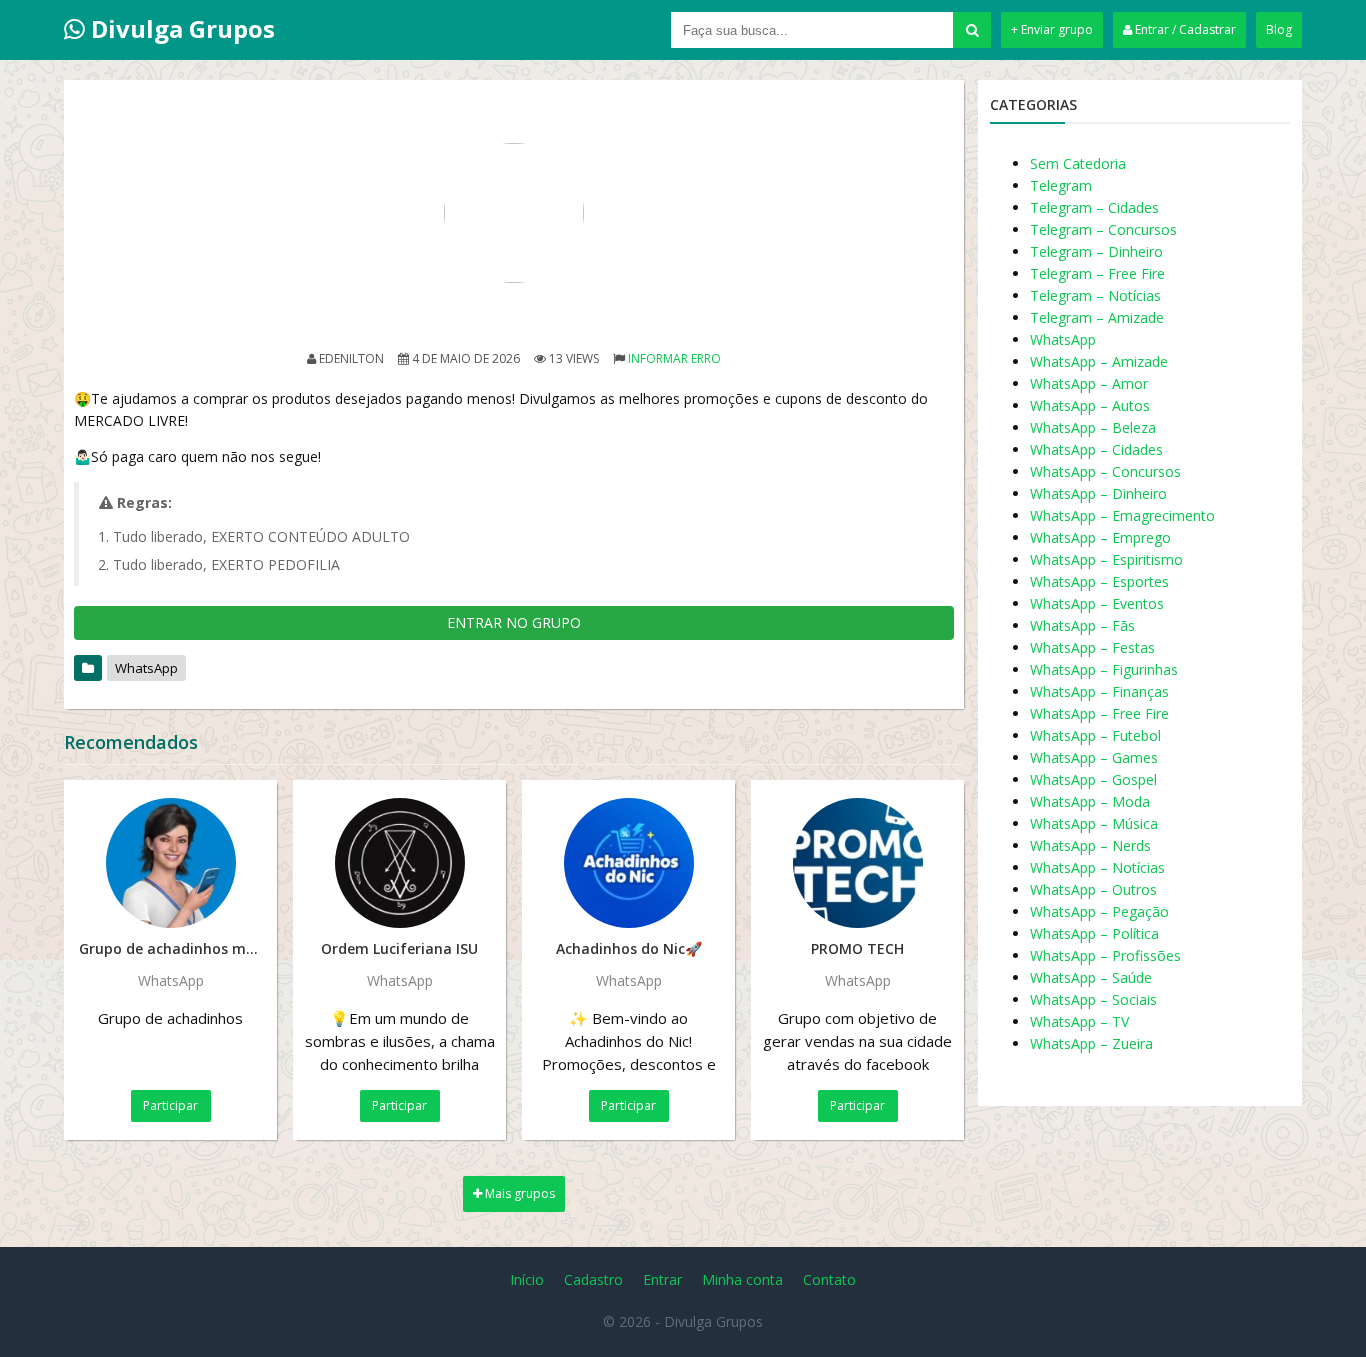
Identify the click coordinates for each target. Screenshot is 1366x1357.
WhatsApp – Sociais (1093, 999)
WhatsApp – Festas (1092, 647)
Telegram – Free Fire (1097, 273)
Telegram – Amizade (1097, 317)
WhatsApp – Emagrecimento (1122, 515)
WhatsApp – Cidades (1096, 449)
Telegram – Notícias (1095, 295)
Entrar (662, 1279)
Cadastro (593, 1279)
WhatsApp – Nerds (1090, 845)
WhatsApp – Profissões (1105, 955)
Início (527, 1279)
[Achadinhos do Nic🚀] (628, 863)
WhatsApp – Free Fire (1099, 713)
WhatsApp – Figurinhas (1104, 669)
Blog (1279, 29)
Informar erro (674, 358)
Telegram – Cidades (1094, 207)
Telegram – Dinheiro (1096, 251)
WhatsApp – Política (1094, 933)
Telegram (1061, 185)
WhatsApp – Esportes (1099, 581)
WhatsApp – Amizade (1099, 361)
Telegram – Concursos (1103, 229)
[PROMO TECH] (857, 863)
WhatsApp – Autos (1090, 405)
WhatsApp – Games (1094, 757)
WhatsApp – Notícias (1097, 867)
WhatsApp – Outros (1093, 889)
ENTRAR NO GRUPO (514, 622)
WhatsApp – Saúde (1091, 977)
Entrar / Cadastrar (1184, 29)
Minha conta (742, 1279)
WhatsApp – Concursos (1105, 471)
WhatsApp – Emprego (1100, 537)
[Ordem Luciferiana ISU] (399, 863)
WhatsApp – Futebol (1095, 735)
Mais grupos (518, 1193)
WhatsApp (146, 668)
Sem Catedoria (1078, 163)
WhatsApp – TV (1079, 1021)
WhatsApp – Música (1094, 823)
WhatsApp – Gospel (1093, 779)
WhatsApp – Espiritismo (1106, 559)
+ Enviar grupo (1052, 29)
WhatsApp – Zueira (1091, 1043)
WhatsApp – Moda (1090, 801)
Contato (829, 1279)
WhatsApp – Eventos (1097, 603)
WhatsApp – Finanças (1099, 691)
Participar (170, 1105)
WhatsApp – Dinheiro (1098, 493)
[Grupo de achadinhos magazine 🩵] (170, 863)
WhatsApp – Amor (1089, 383)
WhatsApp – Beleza (1093, 427)
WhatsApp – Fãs (1082, 625)
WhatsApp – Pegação (1099, 911)
